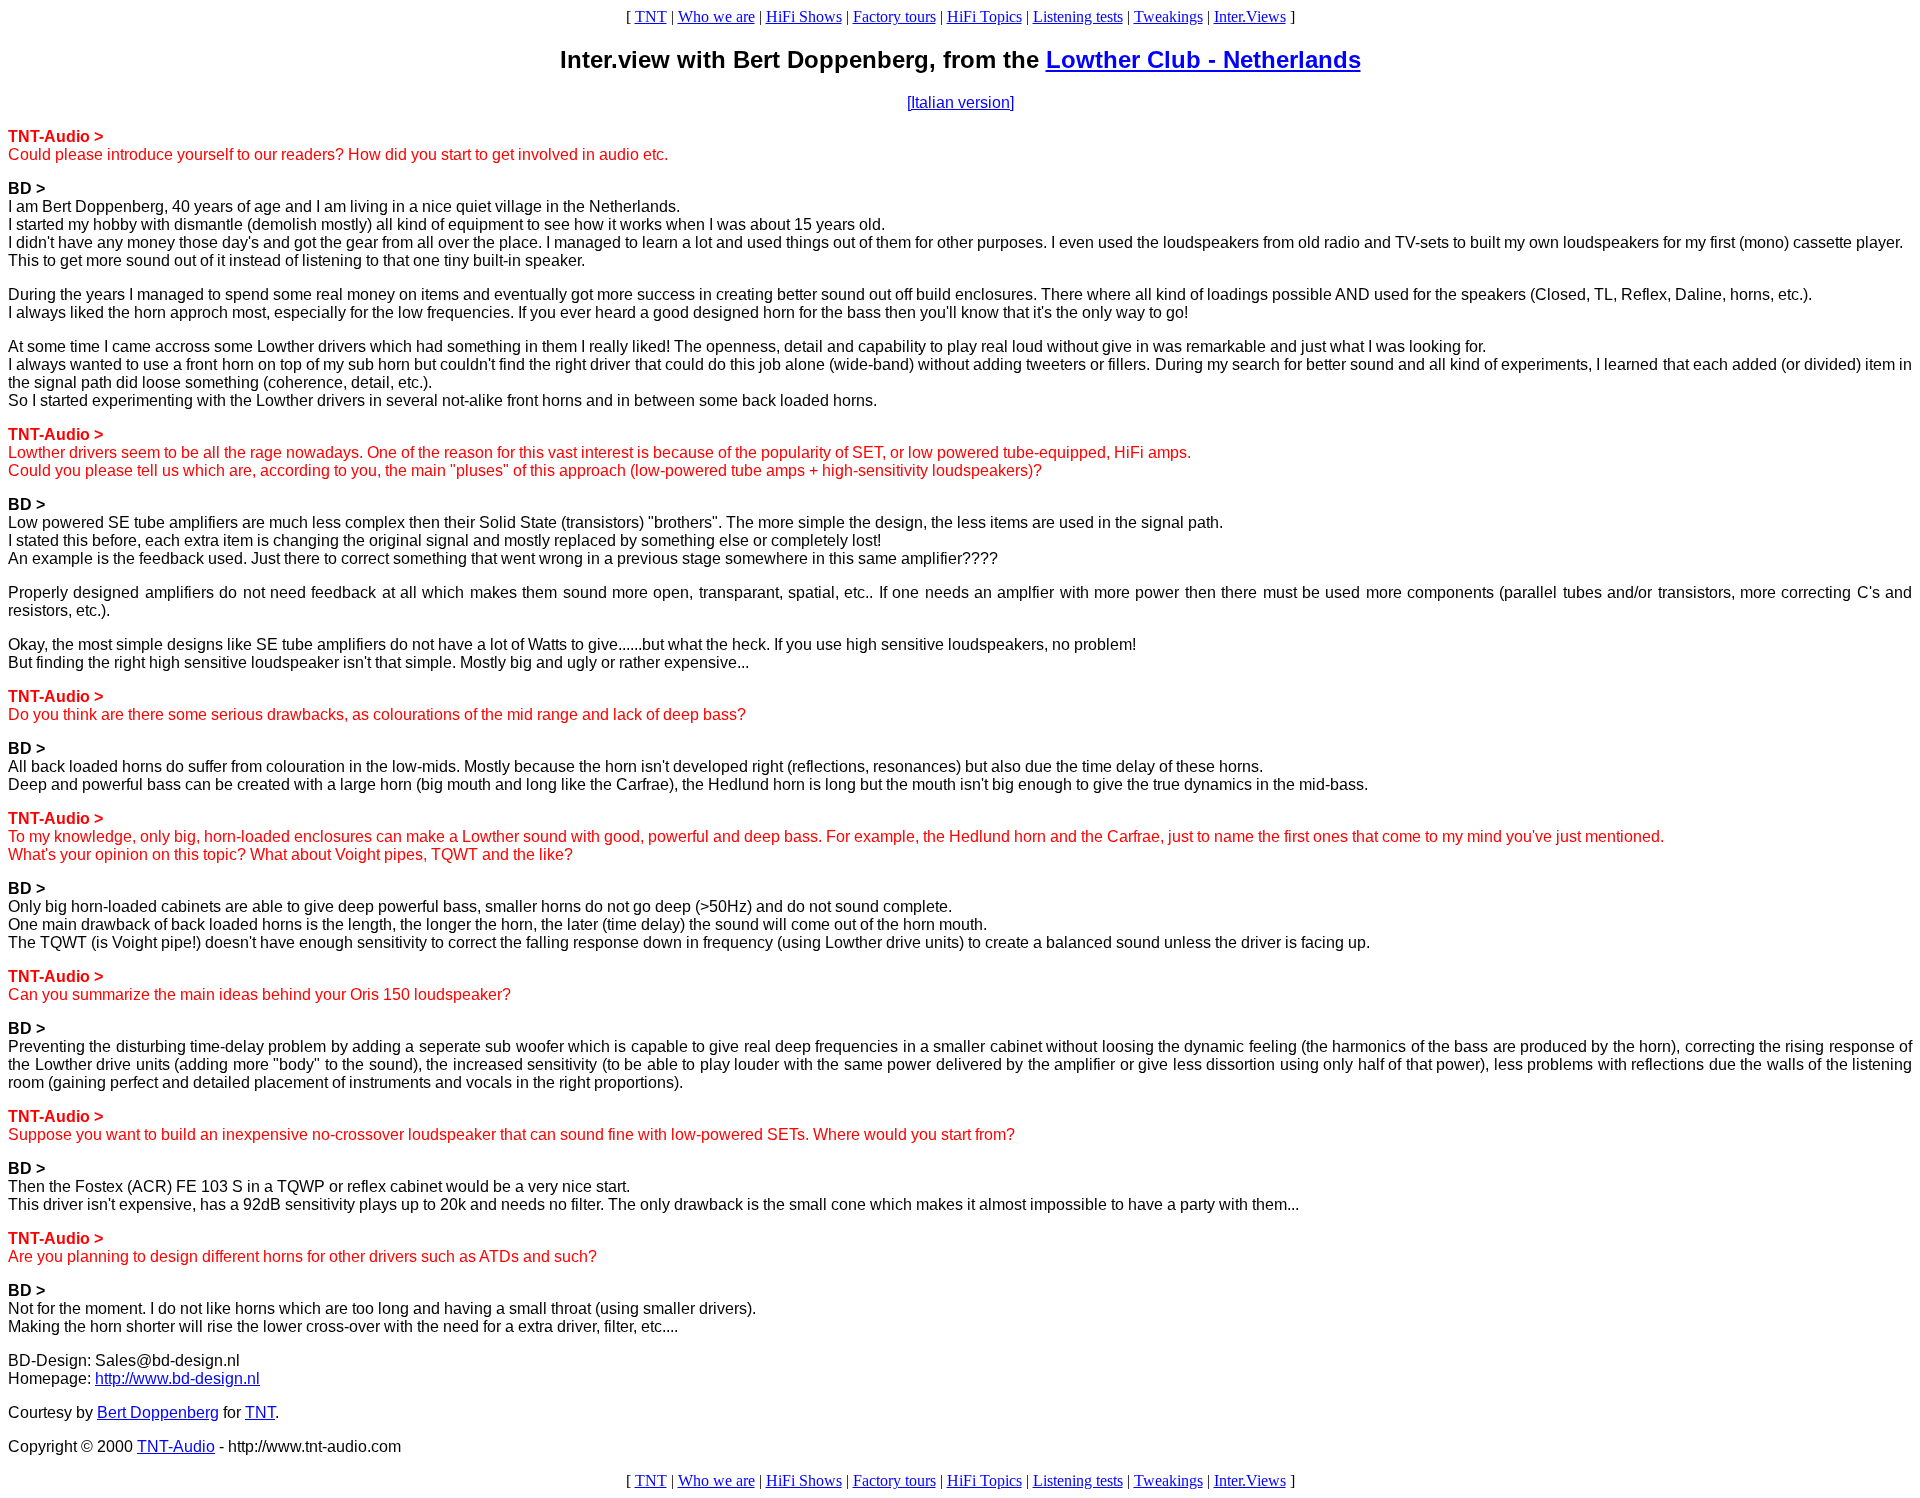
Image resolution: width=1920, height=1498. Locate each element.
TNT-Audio (176, 1446)
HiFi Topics (984, 16)
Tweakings (1168, 16)
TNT (651, 16)
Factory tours (894, 16)
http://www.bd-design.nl (177, 1378)
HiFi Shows (804, 16)
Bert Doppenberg (158, 1412)
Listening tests (1078, 16)
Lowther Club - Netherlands (1203, 59)
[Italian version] (960, 102)
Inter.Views (1250, 16)
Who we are (716, 16)
